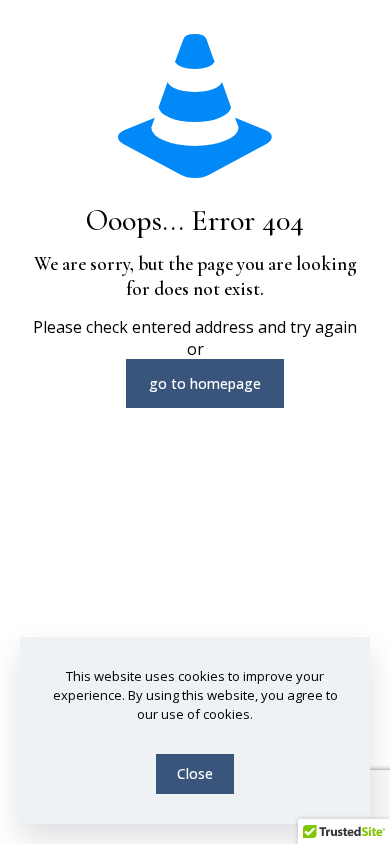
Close (195, 773)
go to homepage (205, 383)
